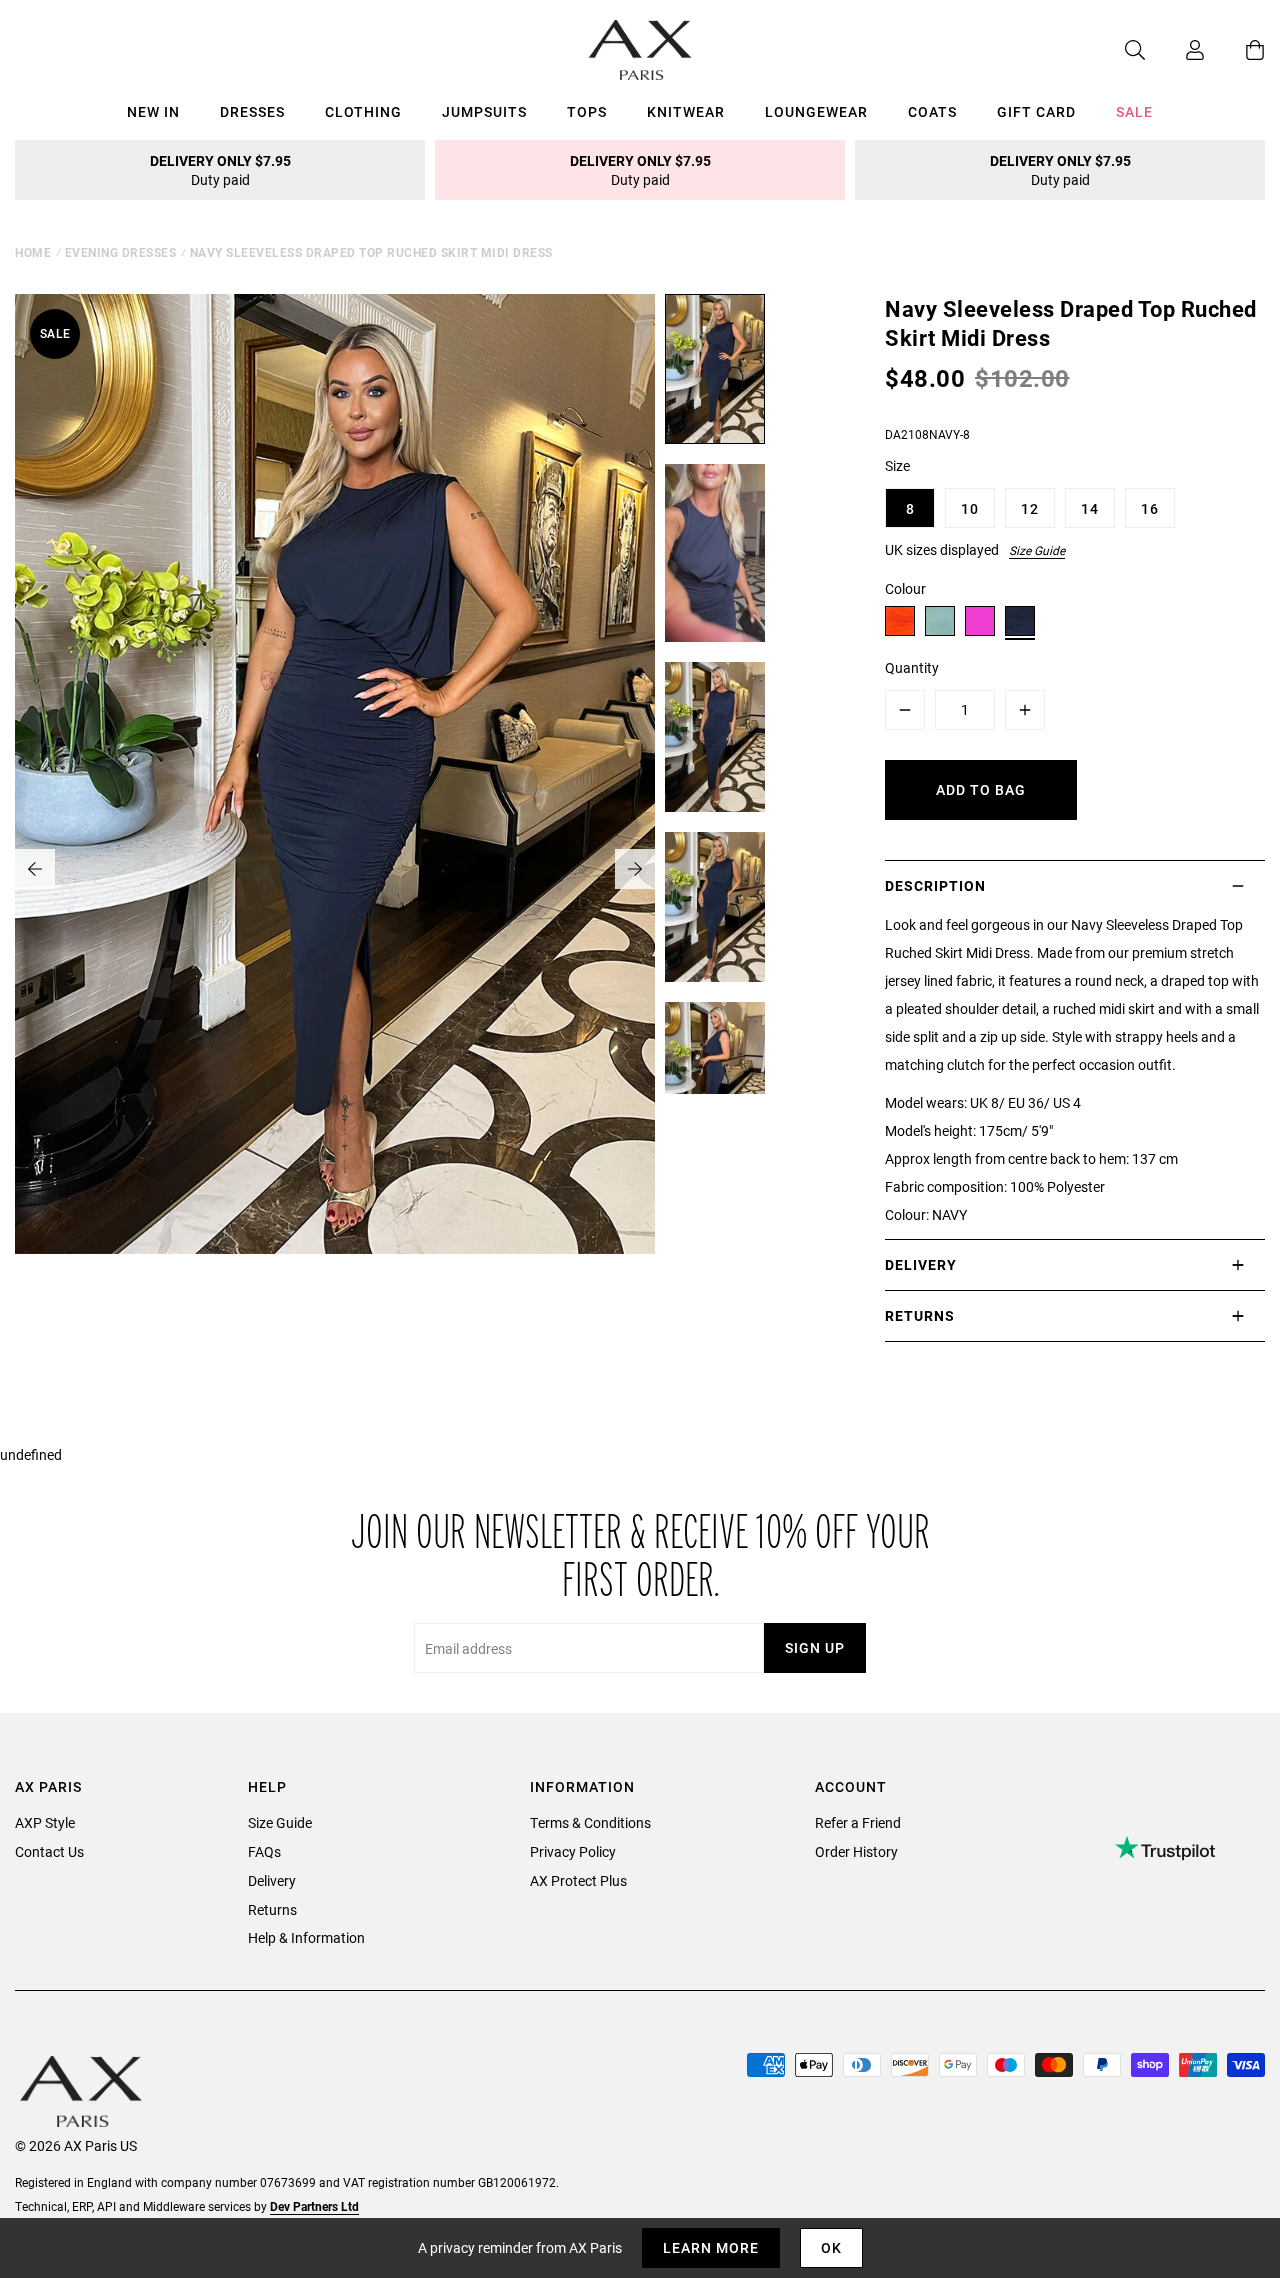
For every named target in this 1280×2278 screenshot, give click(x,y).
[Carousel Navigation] (335, 869)
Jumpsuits (484, 111)
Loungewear (816, 111)
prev (35, 869)
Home (33, 252)
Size (897, 465)
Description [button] (935, 885)
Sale (1134, 111)
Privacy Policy (573, 1851)
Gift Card (1036, 111)
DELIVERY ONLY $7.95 (220, 170)
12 (1030, 508)
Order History (856, 1851)
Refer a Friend (858, 1822)
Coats (932, 111)
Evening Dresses (121, 252)
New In (153, 111)
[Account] (1175, 50)
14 (1090, 508)
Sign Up (815, 1647)
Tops (587, 111)
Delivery (272, 1880)
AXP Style (45, 1822)
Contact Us (49, 1851)
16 (1150, 508)
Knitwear (686, 111)
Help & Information (306, 1937)
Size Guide (1037, 550)
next (635, 869)
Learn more (711, 2247)
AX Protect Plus (578, 1880)
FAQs (264, 1851)
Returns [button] (920, 1315)
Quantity (912, 667)
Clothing (363, 111)
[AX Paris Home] (640, 50)
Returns (272, 1909)
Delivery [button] (921, 1264)
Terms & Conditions (590, 1822)
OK (831, 2247)
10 (970, 508)
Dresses (252, 111)
